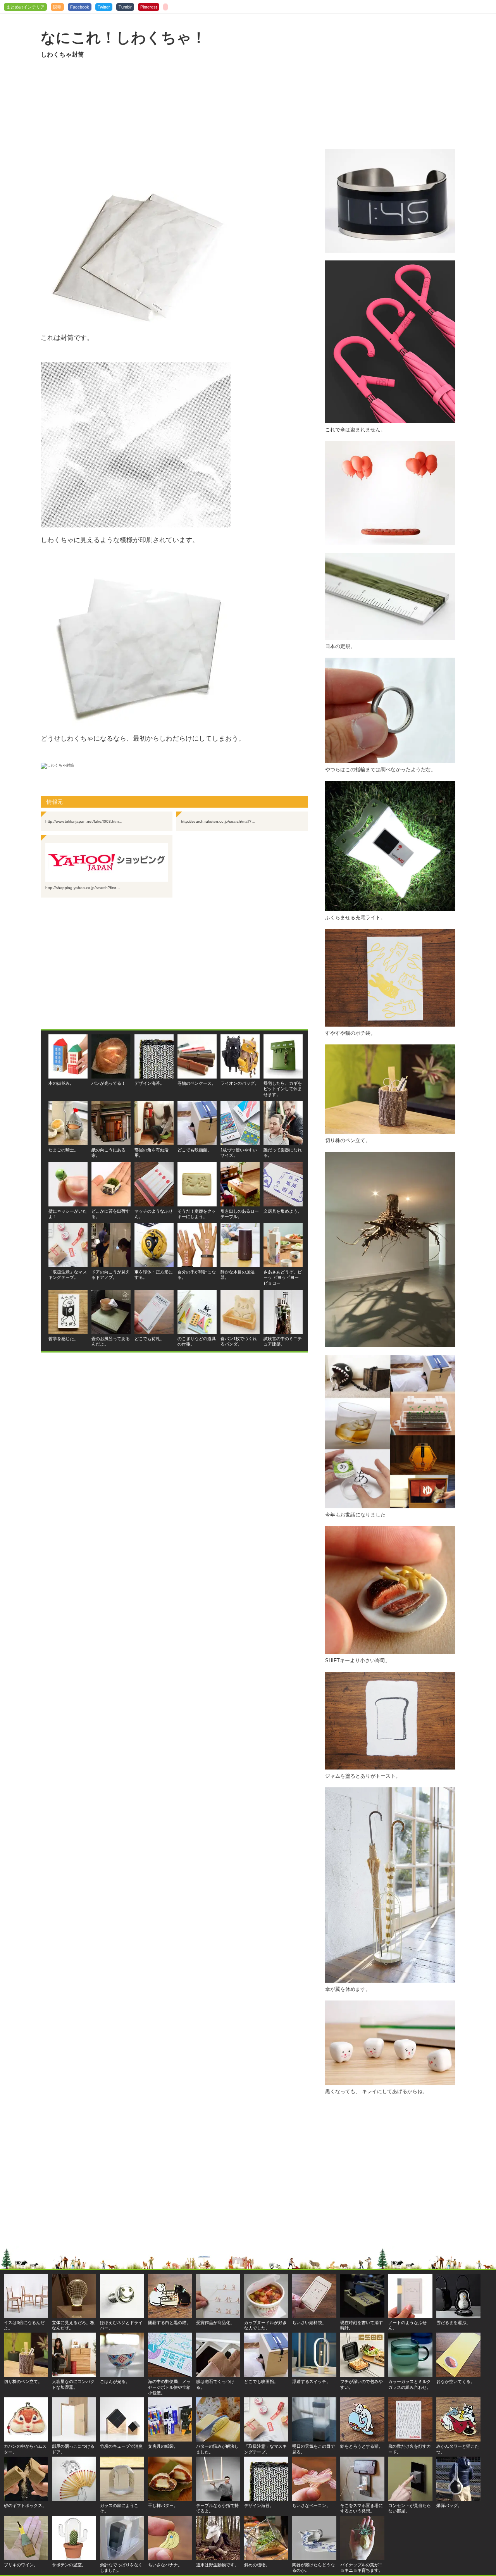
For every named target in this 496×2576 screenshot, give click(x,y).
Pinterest (149, 7)
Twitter (104, 7)
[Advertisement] (174, 125)
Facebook (80, 7)
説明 (57, 7)
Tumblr (125, 7)
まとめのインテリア (25, 7)
